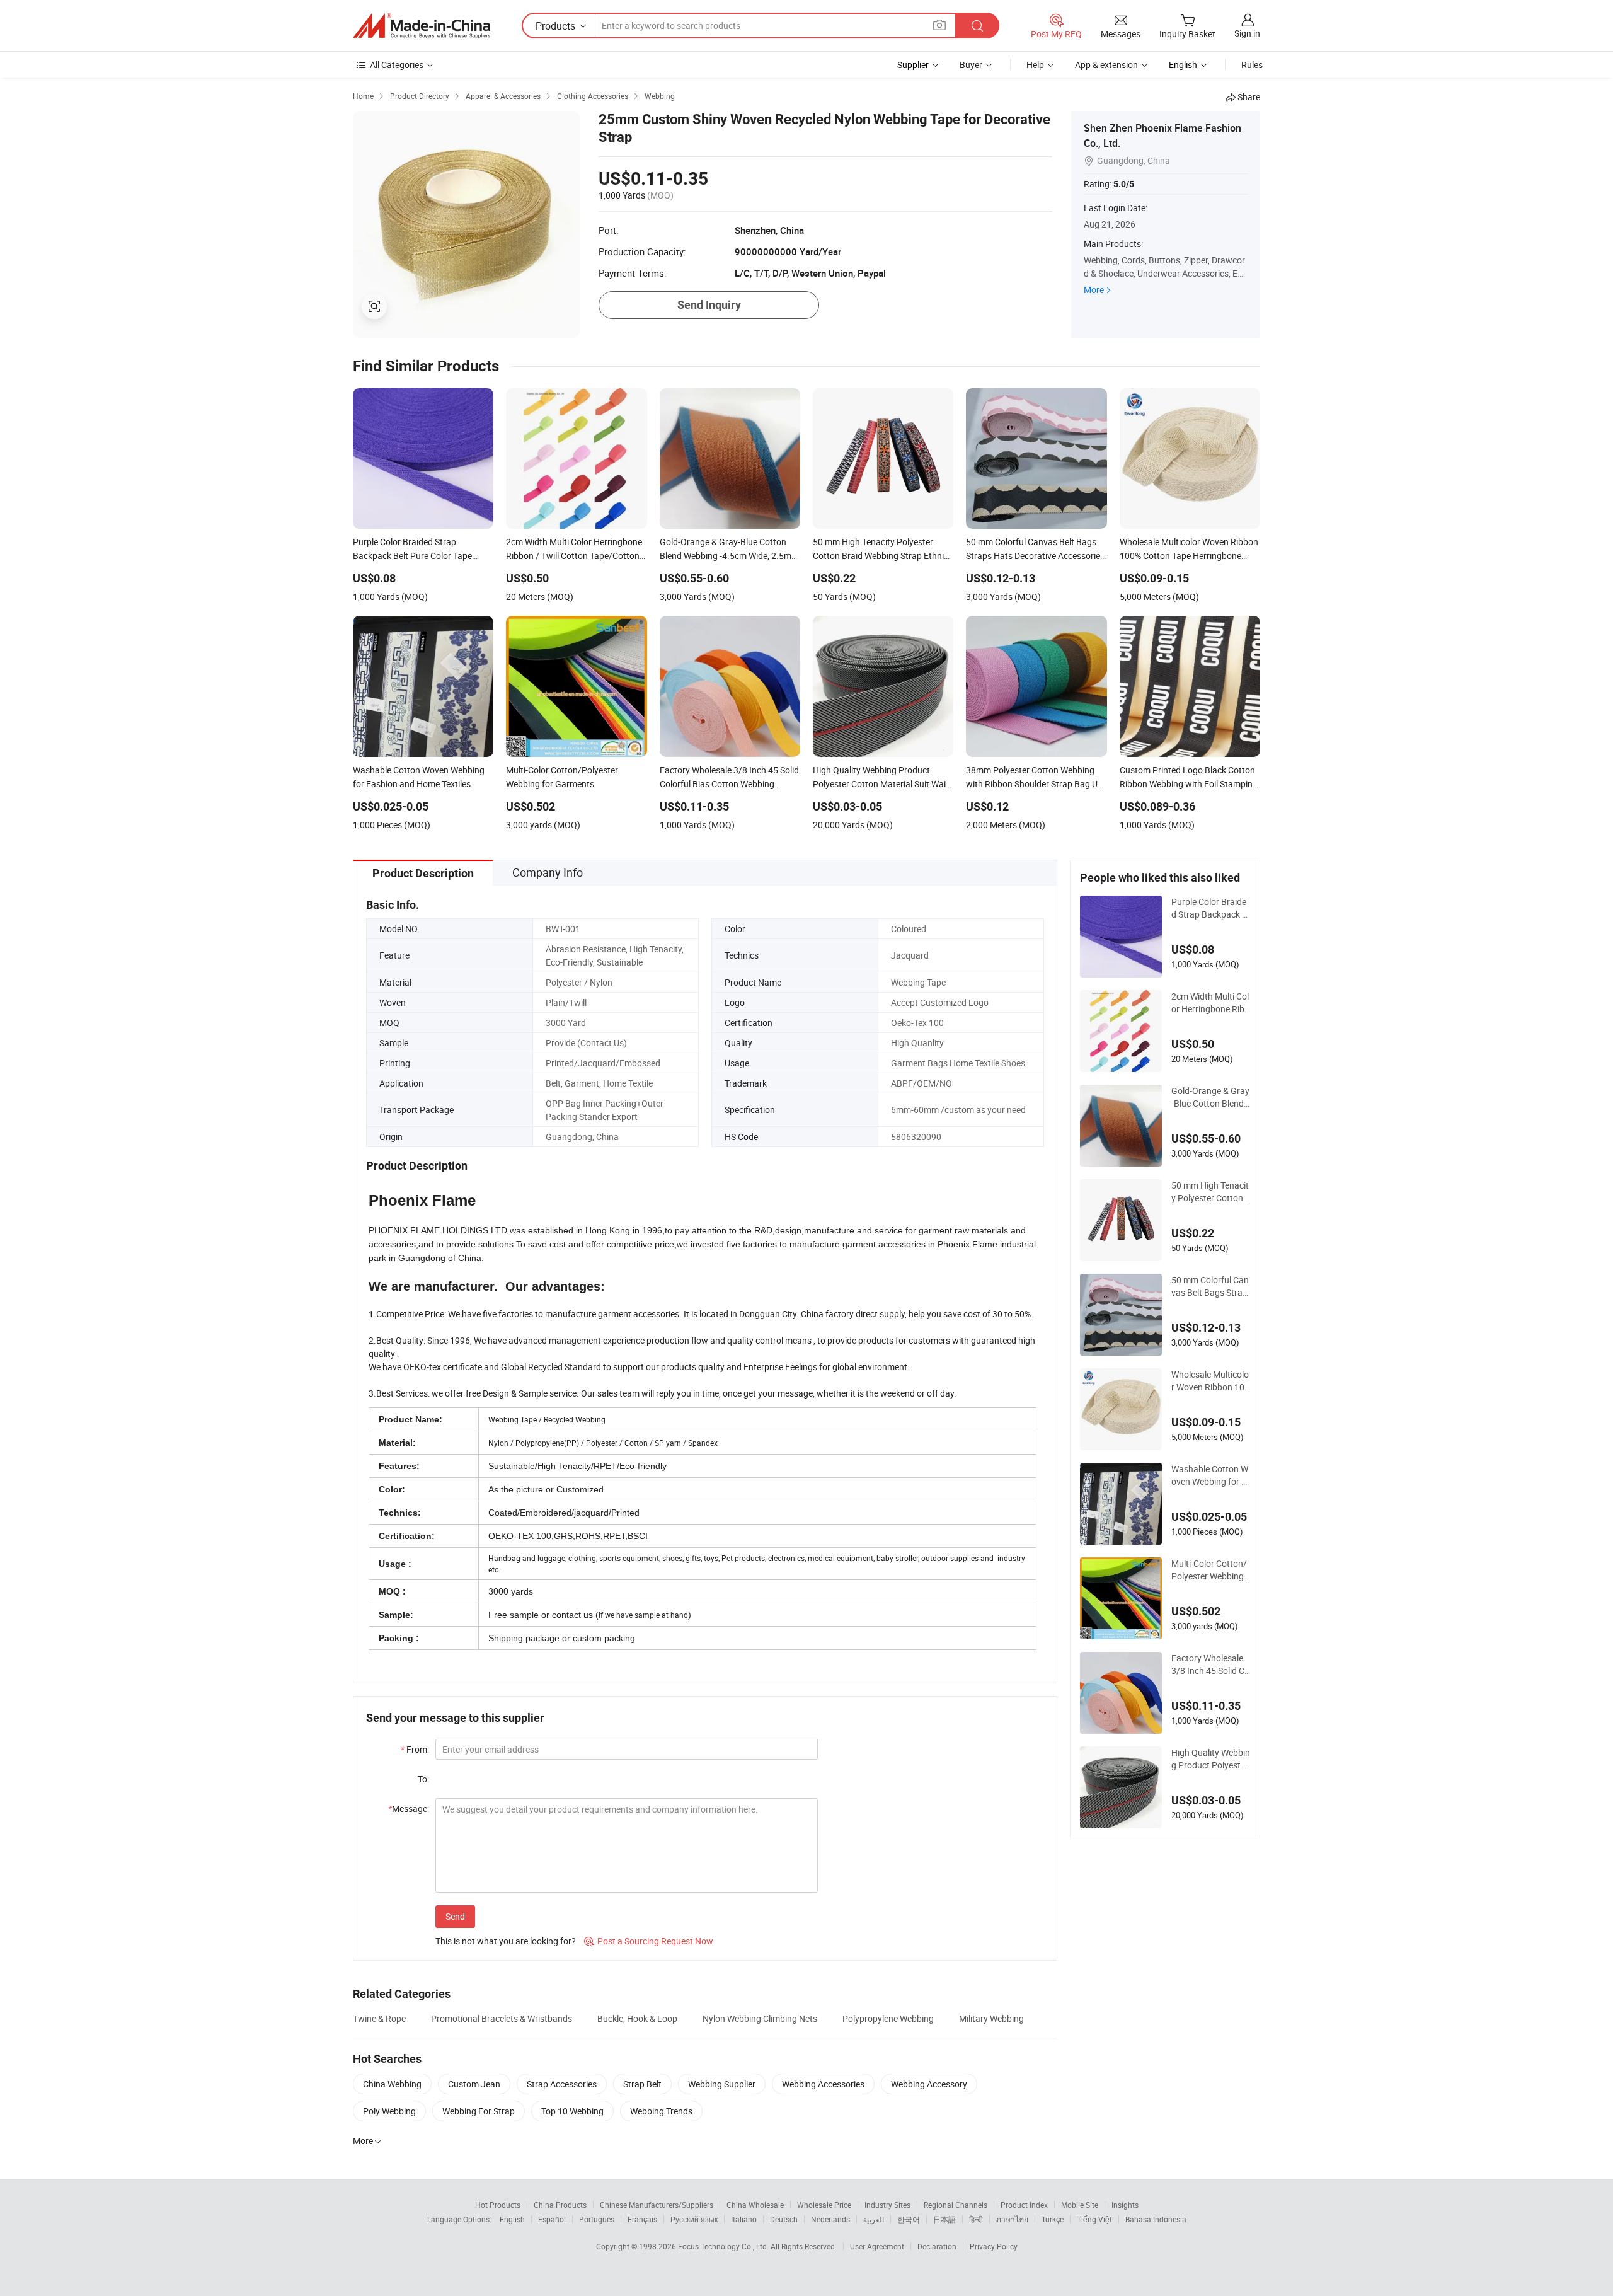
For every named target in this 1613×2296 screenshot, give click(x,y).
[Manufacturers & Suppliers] (422, 26)
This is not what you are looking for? (506, 1941)
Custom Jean (474, 2084)
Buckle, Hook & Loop (637, 2018)
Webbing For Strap (479, 2111)
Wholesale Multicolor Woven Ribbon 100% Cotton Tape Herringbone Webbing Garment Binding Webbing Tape (1211, 1381)
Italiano (744, 2219)
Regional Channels (956, 2205)
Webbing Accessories (823, 2084)
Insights (1125, 2205)
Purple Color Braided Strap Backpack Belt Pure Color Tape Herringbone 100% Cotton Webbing (1209, 908)
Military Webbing (991, 2018)
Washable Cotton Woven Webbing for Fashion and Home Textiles (1210, 1475)
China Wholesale (755, 2205)
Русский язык (694, 2219)
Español (552, 2219)
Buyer (971, 65)
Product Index (1024, 2205)
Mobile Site (1080, 2205)
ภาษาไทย (1012, 2219)
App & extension (1106, 65)
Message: (409, 1809)
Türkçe (1053, 2219)
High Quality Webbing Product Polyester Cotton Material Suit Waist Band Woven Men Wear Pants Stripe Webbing (1211, 1759)
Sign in (1247, 33)
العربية (874, 2219)
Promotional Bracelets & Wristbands (502, 2018)
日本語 (944, 2219)
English (512, 2219)
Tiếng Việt (1094, 2219)
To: (423, 1779)
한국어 (909, 2219)
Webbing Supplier (722, 2084)
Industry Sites (887, 2205)
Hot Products (498, 2205)
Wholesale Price (824, 2205)
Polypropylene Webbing (888, 2018)
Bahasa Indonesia (1156, 2219)
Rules (1252, 65)
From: (415, 1749)
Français (642, 2219)
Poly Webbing (389, 2111)
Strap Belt (642, 2084)
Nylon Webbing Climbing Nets (760, 2018)
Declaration (937, 2246)
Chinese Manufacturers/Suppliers (657, 2205)
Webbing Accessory (929, 2084)
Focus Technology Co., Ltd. (724, 2246)
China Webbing (392, 2084)
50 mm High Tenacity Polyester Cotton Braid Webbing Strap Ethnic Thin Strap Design (1210, 1192)
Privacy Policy (994, 2246)
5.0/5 (1124, 184)
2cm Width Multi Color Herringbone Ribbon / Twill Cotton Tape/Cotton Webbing (1210, 1003)
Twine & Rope (379, 2018)
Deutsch (784, 2219)
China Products (560, 2205)
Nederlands (830, 2219)
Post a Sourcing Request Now (649, 1941)
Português (597, 2219)
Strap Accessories (562, 2084)
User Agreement (877, 2246)
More (1094, 290)
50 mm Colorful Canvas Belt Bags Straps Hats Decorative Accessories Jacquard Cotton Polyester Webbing (1210, 1286)
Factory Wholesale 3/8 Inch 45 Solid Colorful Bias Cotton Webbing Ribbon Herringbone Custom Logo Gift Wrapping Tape (1210, 1664)
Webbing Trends (661, 2111)
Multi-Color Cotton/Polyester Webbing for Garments (1210, 1570)
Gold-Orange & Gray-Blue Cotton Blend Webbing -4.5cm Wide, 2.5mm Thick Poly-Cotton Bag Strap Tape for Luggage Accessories (1210, 1097)
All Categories (397, 65)
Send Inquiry (709, 305)
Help (1035, 65)
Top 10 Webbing (572, 2111)
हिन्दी (976, 2219)
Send (455, 1916)
